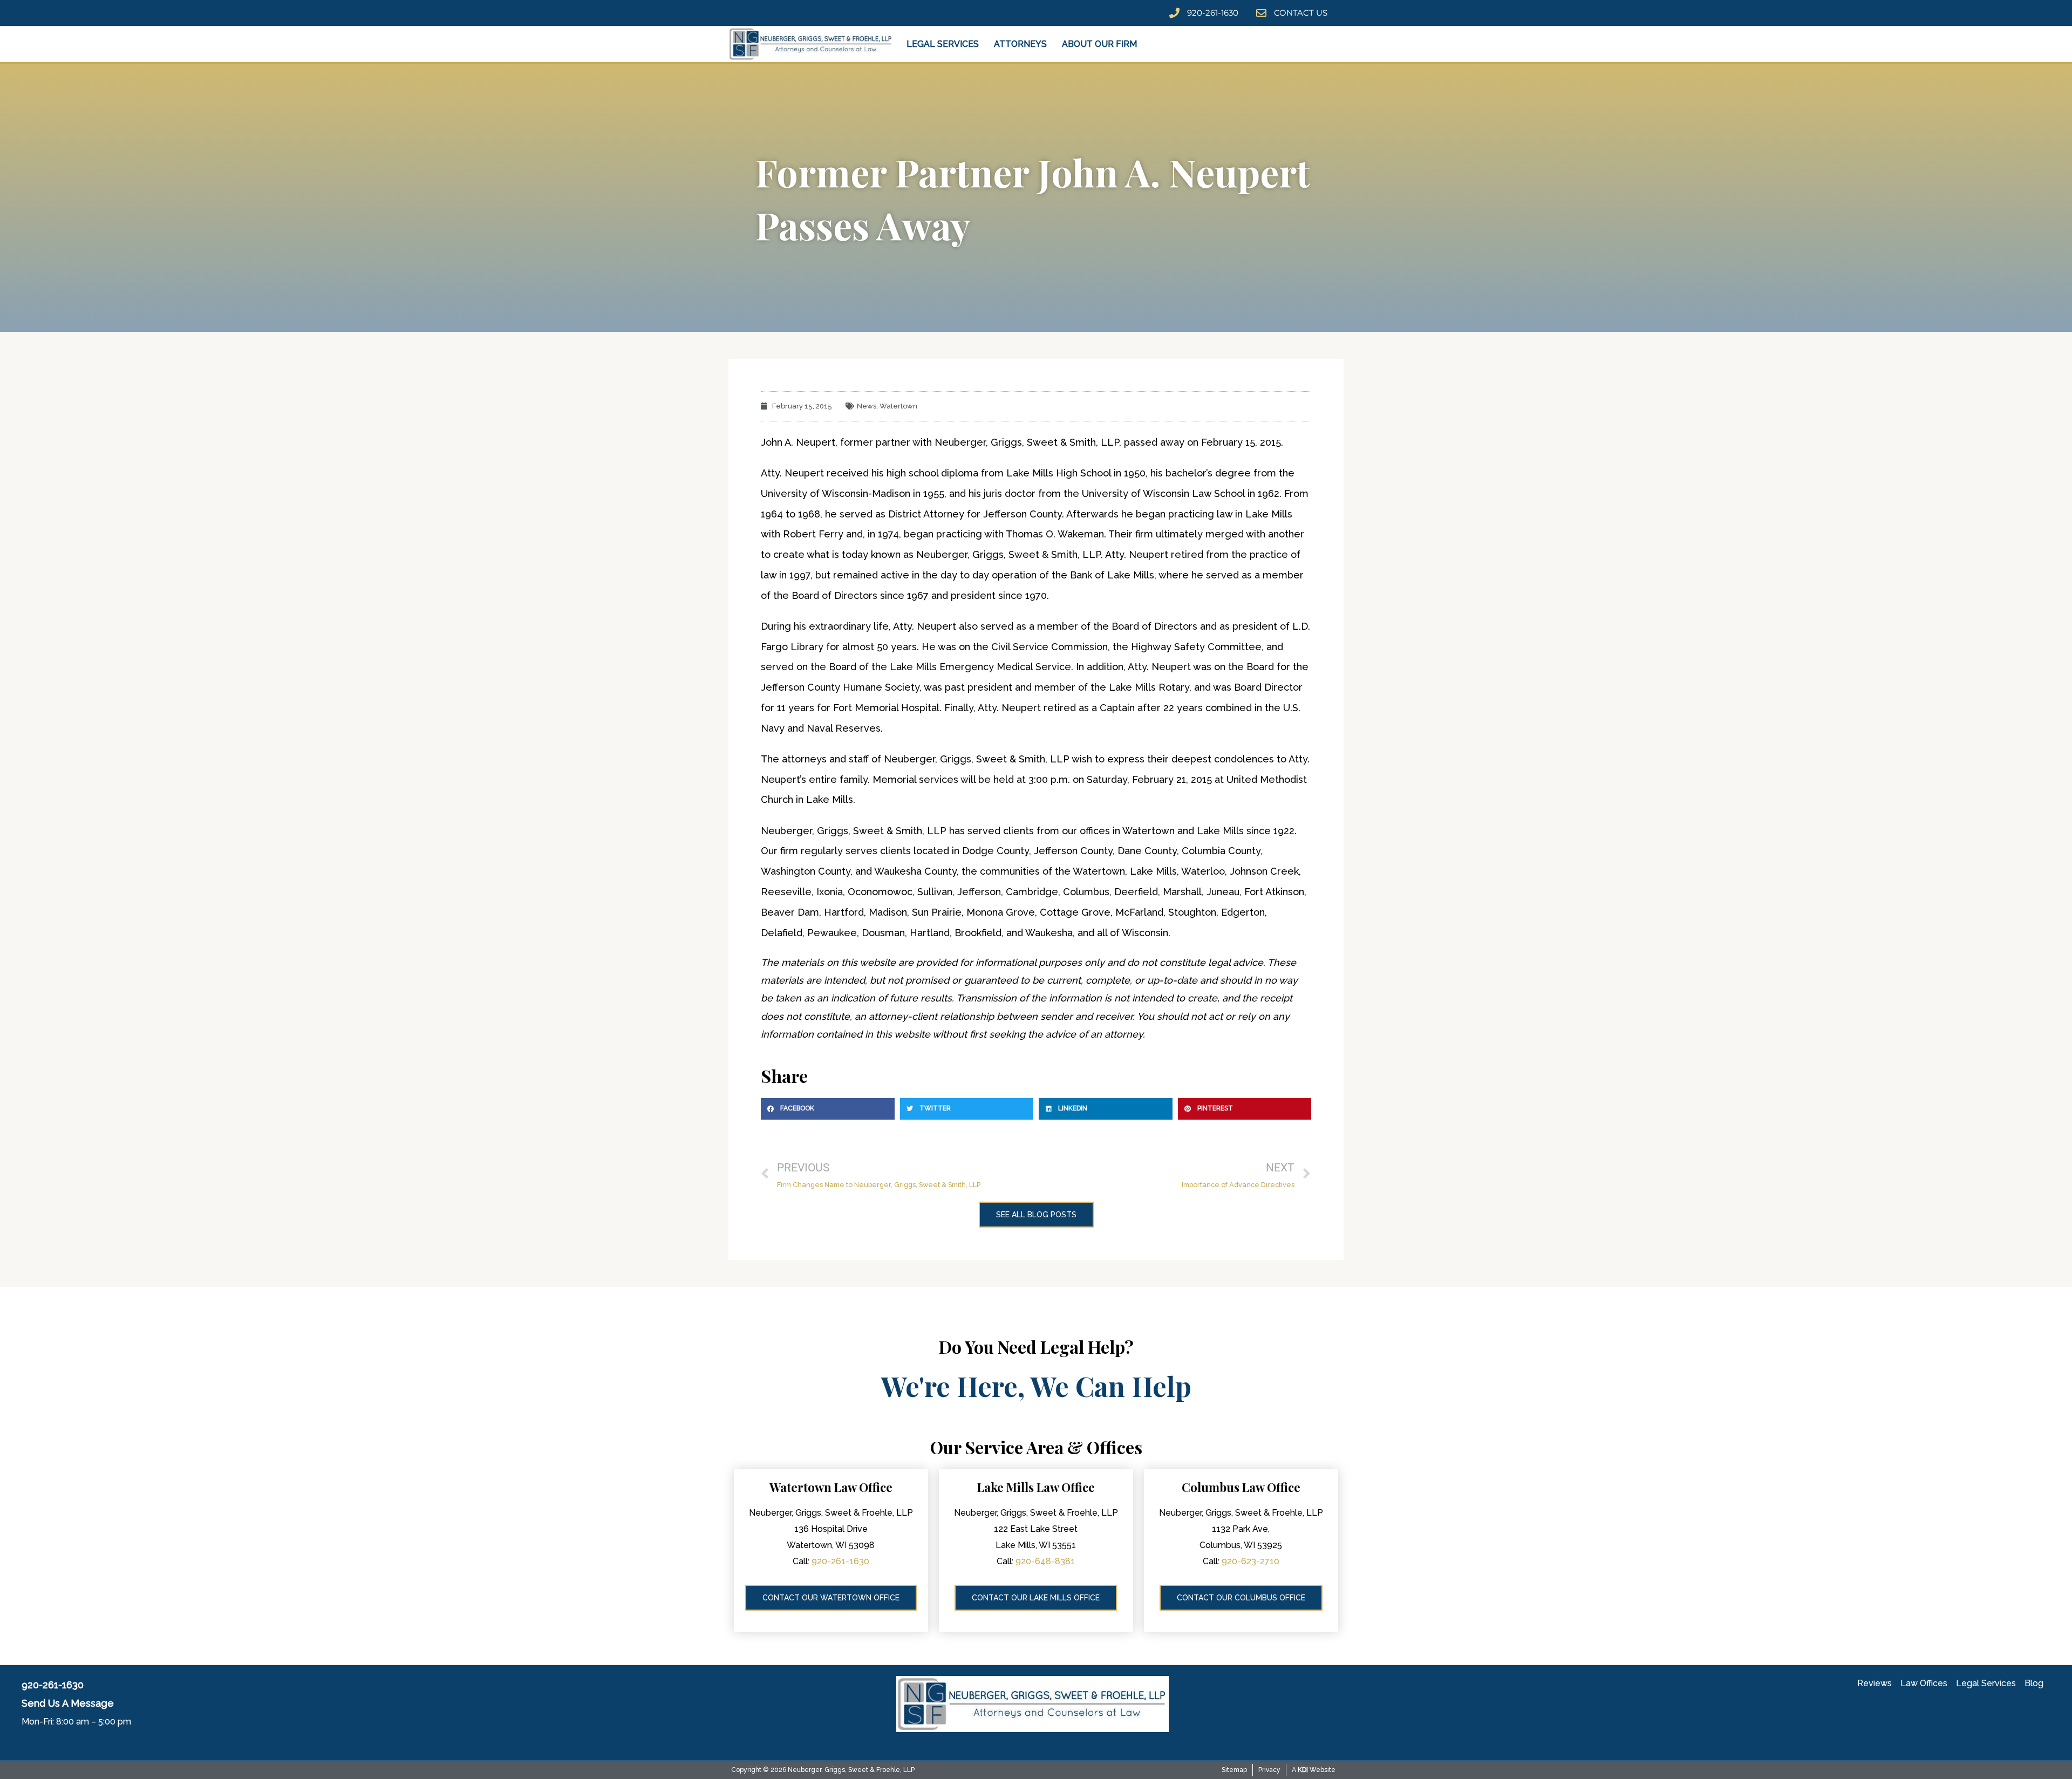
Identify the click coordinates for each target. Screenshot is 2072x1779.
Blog (2034, 1683)
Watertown (898, 406)
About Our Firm (1099, 44)
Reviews (1875, 1683)
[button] (828, 1109)
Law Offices (1924, 1683)
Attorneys (1020, 44)
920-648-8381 (1045, 1561)
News (867, 406)
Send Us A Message (68, 1703)
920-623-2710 (1250, 1561)
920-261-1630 (840, 1561)
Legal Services (943, 44)
